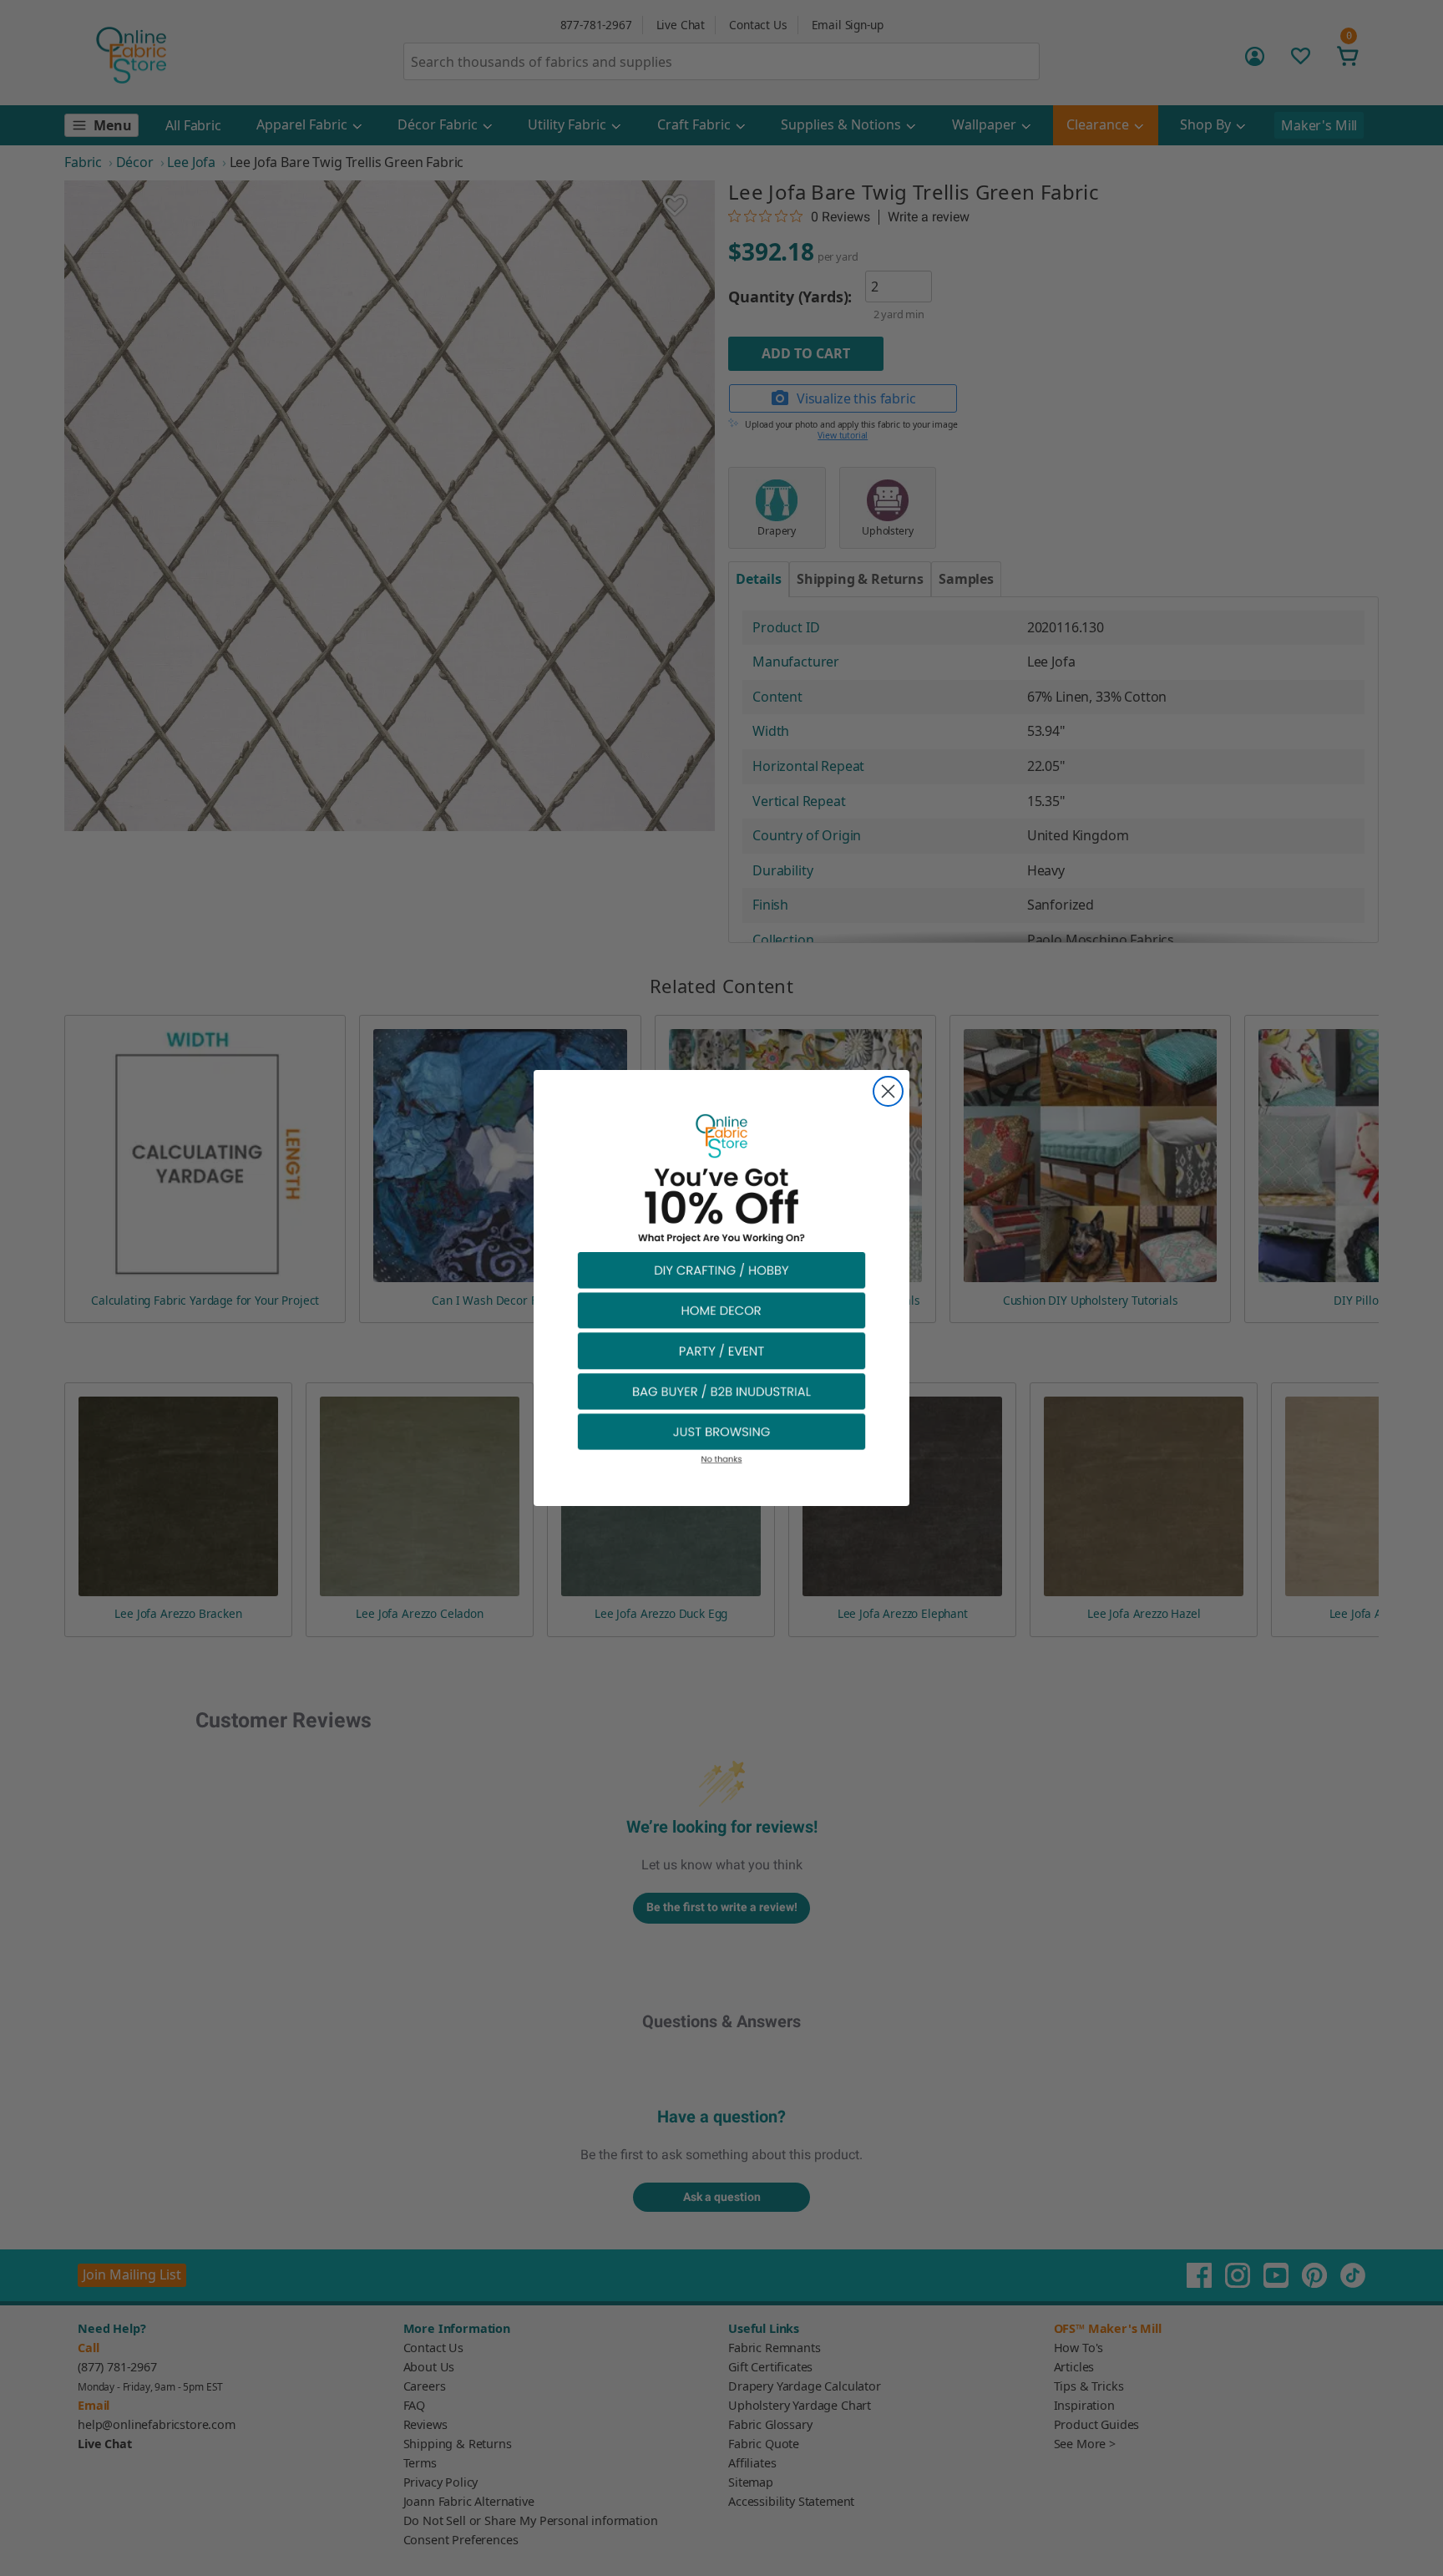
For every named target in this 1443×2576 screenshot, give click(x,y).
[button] (721, 1269)
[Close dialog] (888, 1091)
